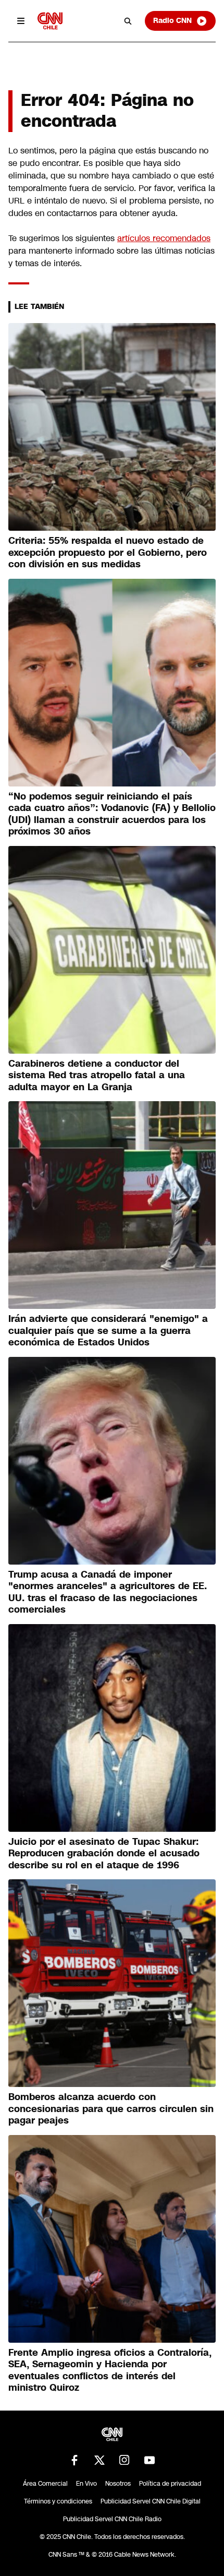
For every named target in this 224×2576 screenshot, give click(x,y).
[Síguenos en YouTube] (150, 2460)
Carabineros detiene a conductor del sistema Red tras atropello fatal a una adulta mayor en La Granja (97, 1075)
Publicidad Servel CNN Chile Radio (112, 2519)
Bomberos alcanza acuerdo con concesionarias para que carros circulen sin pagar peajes (111, 2109)
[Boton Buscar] (128, 21)
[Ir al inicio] (50, 21)
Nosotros (118, 2484)
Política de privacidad (170, 2484)
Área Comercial (45, 2484)
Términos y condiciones (58, 2501)
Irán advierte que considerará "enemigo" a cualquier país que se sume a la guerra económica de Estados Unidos (108, 1331)
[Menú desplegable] (21, 21)
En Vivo (86, 2484)
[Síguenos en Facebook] (74, 2460)
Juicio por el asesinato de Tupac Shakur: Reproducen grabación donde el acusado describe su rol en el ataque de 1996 (104, 1853)
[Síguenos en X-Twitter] (99, 2460)
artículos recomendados (164, 238)
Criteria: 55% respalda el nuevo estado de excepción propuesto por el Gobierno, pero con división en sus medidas (108, 552)
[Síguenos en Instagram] (125, 2460)
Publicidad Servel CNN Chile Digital (151, 2501)
